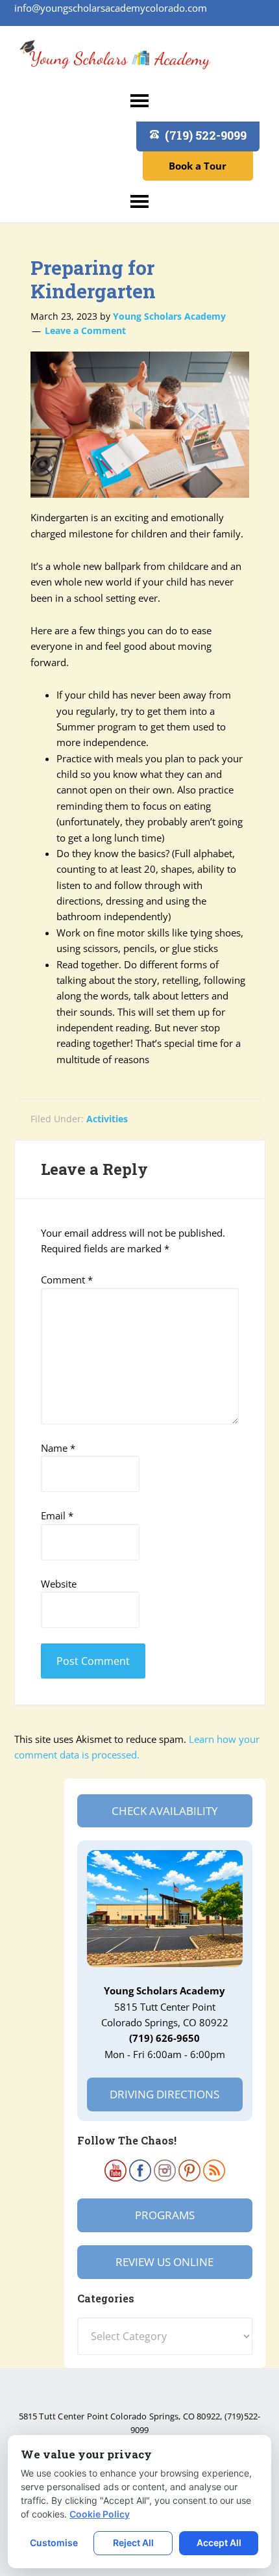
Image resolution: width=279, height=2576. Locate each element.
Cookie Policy (100, 2514)
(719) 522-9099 (206, 135)
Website (59, 1584)
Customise (54, 2543)
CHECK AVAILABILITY (165, 1811)
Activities (107, 1119)
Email (57, 1515)
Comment (67, 1280)
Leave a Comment (85, 330)
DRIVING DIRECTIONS (164, 2094)
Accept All (219, 2543)
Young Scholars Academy (115, 59)
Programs (165, 2215)
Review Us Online (164, 2262)
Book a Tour (198, 166)
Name (58, 1448)
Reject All (133, 2543)
